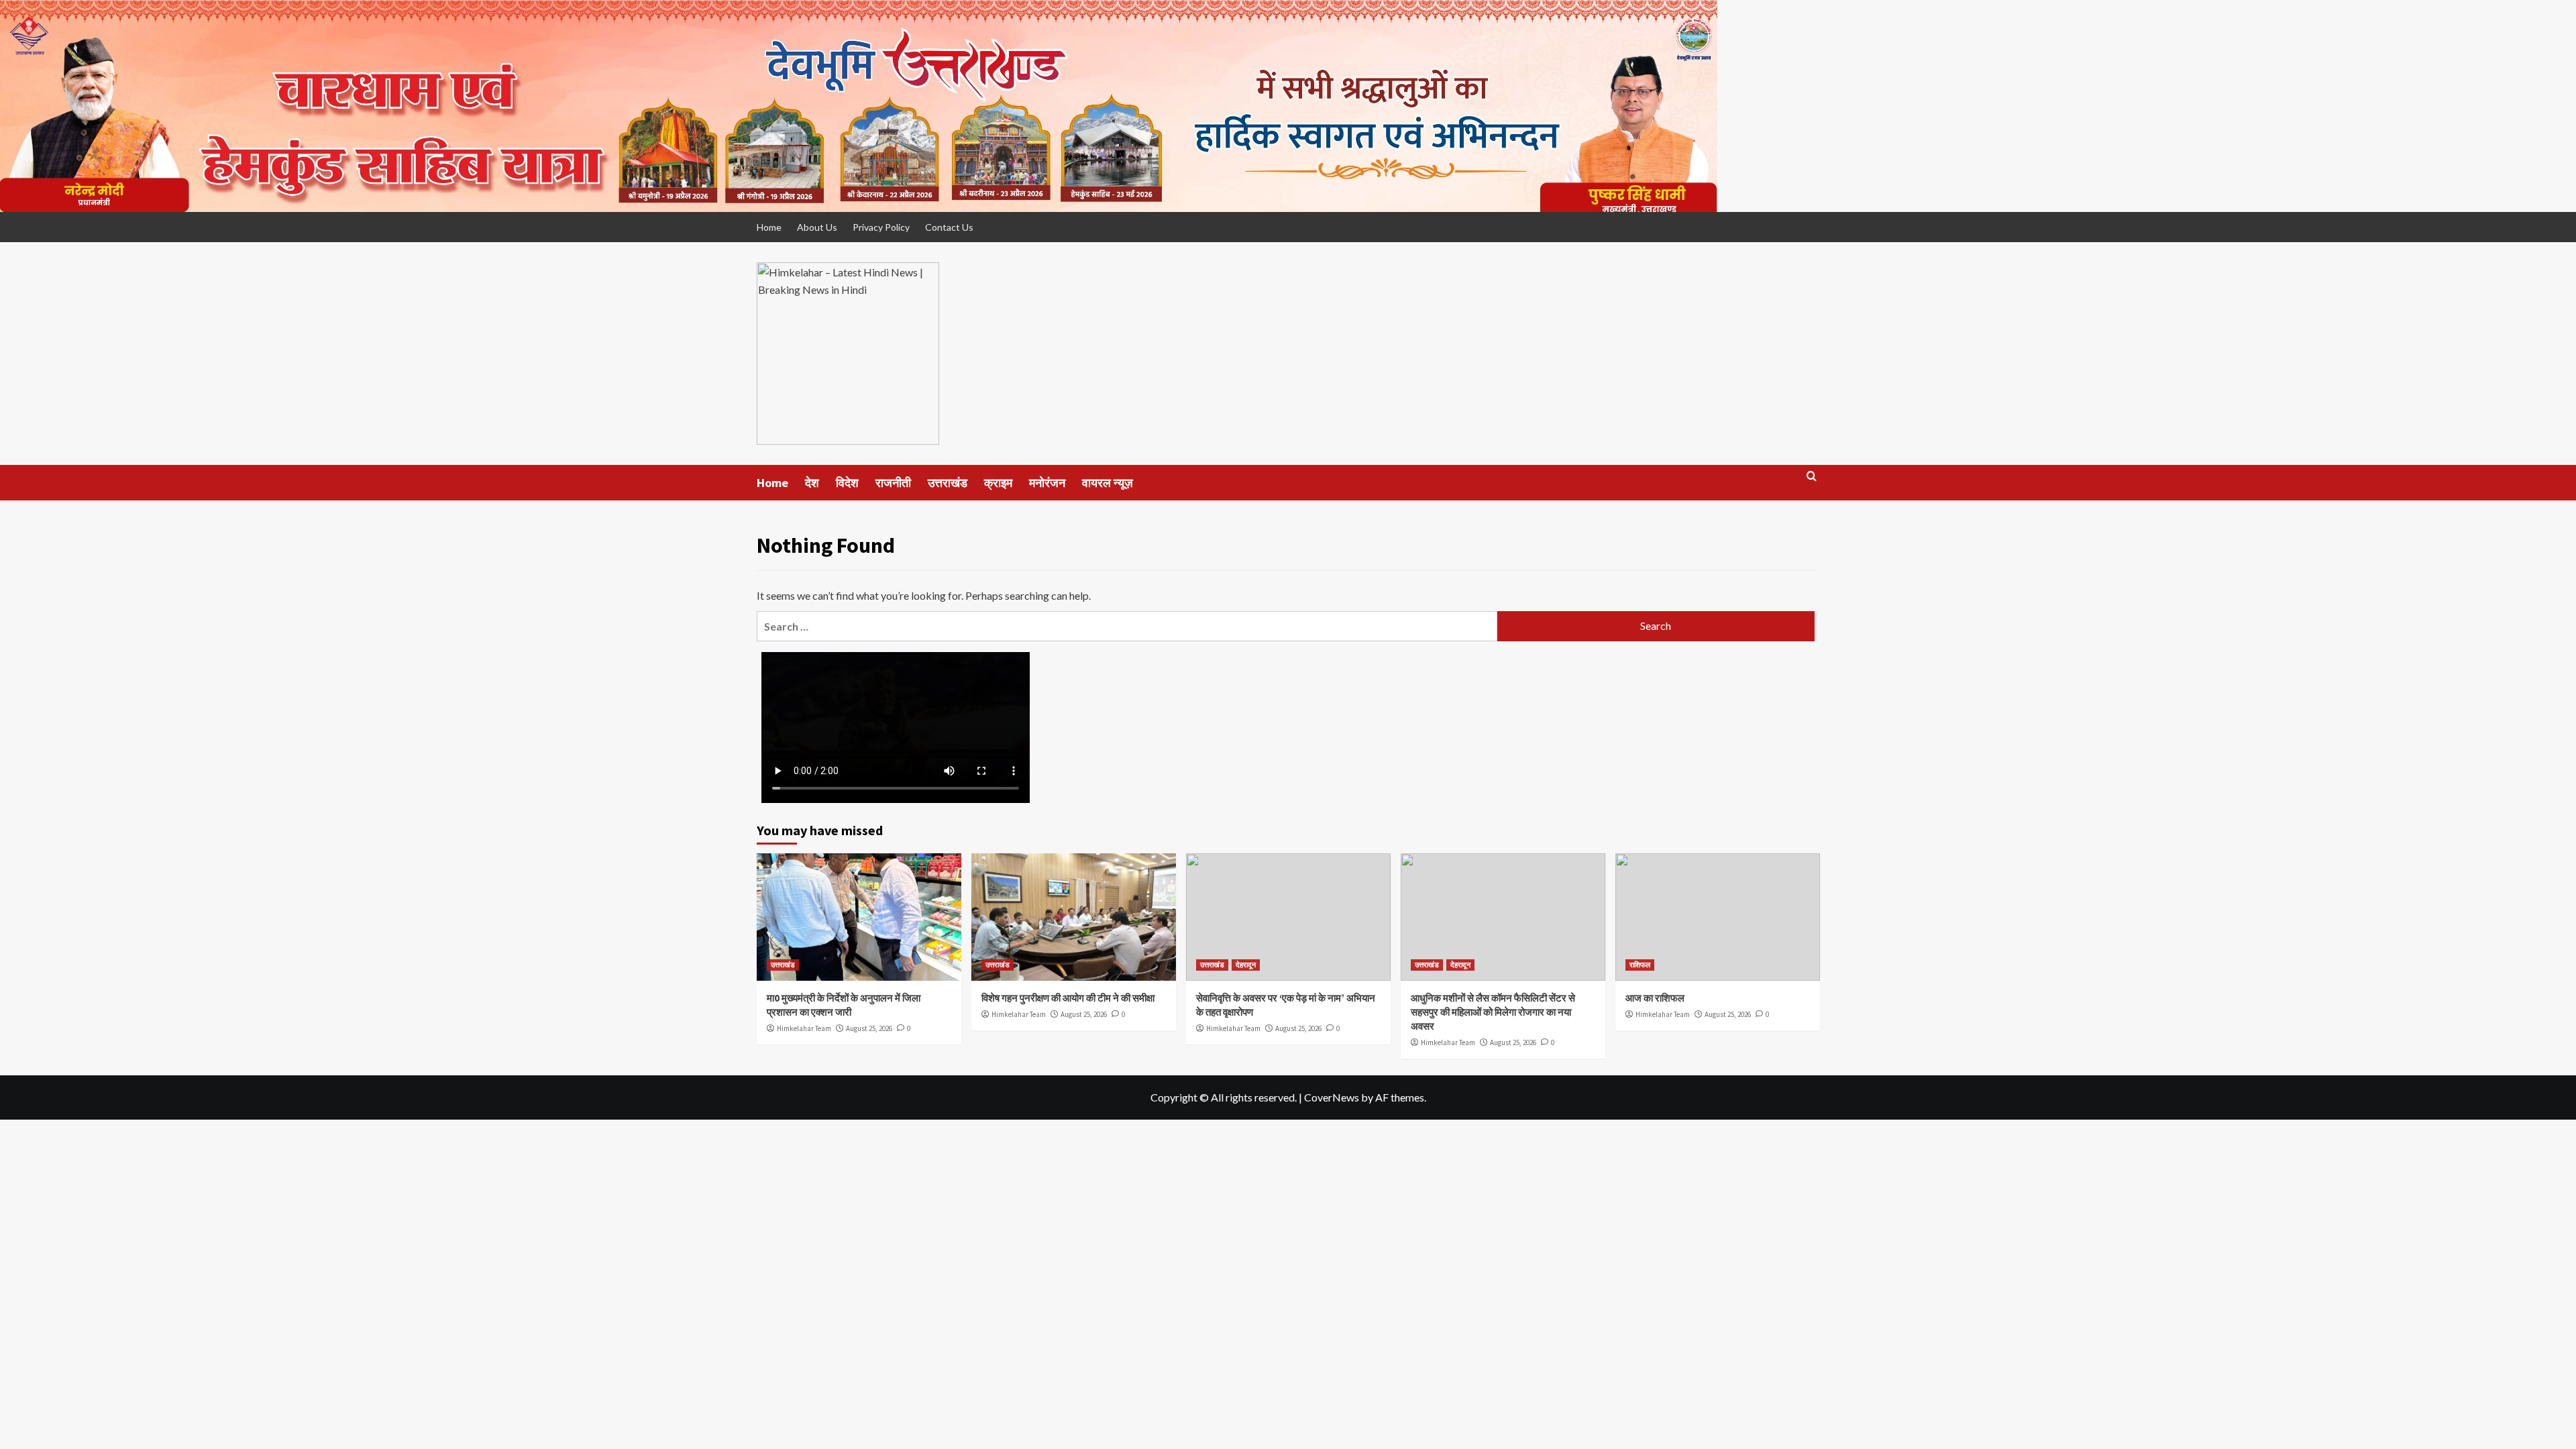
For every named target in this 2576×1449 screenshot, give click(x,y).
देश (812, 483)
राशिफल (1640, 965)
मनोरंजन (1047, 483)
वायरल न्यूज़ (1108, 483)
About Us (817, 227)
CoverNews (1332, 1097)
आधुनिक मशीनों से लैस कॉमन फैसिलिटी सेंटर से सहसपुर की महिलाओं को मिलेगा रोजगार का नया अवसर (1493, 1012)
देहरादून (1246, 965)
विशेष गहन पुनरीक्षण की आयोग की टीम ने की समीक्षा (1068, 998)
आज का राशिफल (1655, 998)
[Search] (1812, 482)
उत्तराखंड (948, 483)
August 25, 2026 (869, 1028)
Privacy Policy (881, 227)
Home (769, 227)
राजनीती (893, 483)
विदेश (847, 483)
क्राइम (998, 483)
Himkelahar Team (804, 1028)
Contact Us (949, 227)
